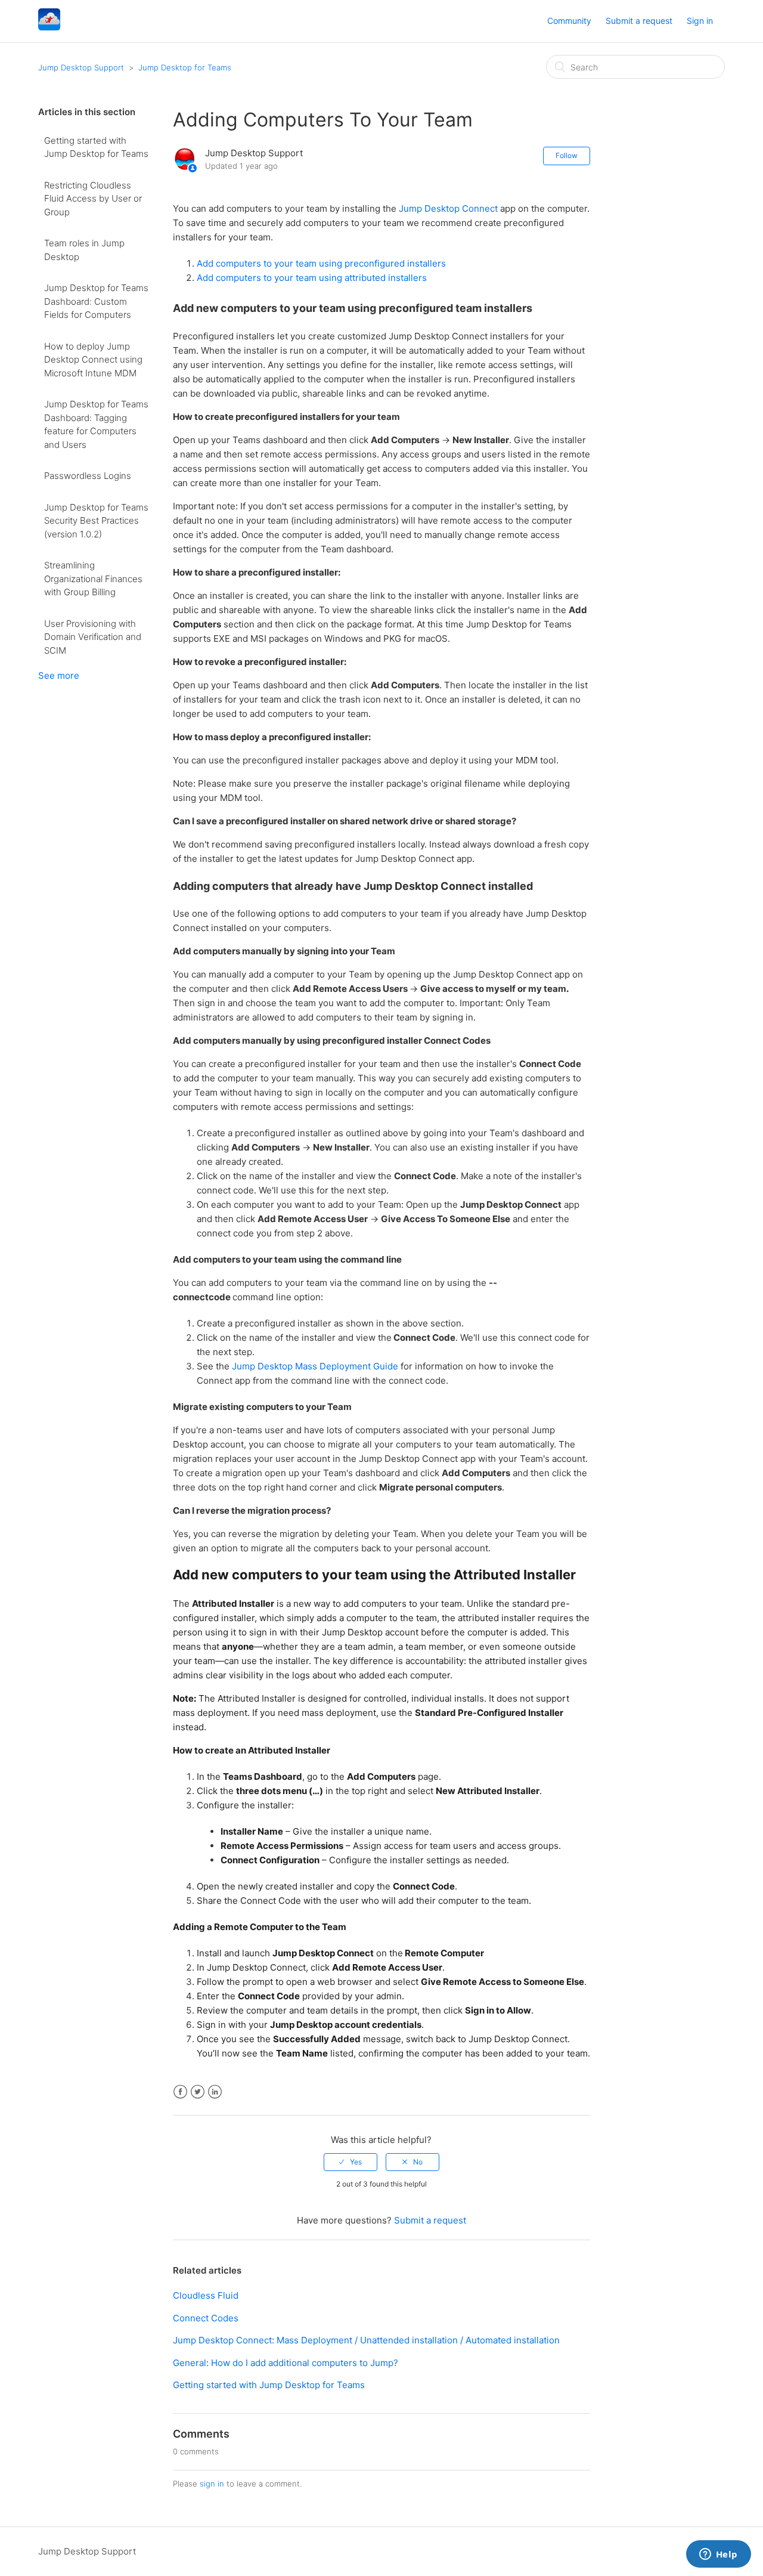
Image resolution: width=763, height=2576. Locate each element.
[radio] (351, 2162)
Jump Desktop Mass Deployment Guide (315, 1366)
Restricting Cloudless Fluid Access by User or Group (93, 199)
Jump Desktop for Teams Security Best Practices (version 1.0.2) (96, 521)
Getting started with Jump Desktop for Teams (96, 147)
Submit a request (639, 21)
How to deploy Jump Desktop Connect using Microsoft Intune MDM (93, 360)
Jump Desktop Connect (448, 208)
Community (569, 21)
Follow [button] (567, 155)
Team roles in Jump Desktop (84, 250)
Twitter (198, 2092)
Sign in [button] (700, 21)
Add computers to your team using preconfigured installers (321, 263)
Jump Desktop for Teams (185, 67)
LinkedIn (215, 2092)
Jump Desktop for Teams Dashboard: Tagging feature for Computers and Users (96, 424)
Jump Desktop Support (81, 67)
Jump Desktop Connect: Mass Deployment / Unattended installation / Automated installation (366, 2340)
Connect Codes (206, 2318)
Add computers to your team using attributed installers (312, 278)
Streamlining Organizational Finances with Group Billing (93, 579)
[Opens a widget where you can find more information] (718, 2555)
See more (59, 675)
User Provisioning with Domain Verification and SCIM (93, 637)
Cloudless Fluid (206, 2295)
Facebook (180, 2092)
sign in (212, 2484)
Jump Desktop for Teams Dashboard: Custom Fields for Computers (96, 301)
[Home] (49, 27)
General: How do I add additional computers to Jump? (286, 2363)
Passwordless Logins (88, 476)
